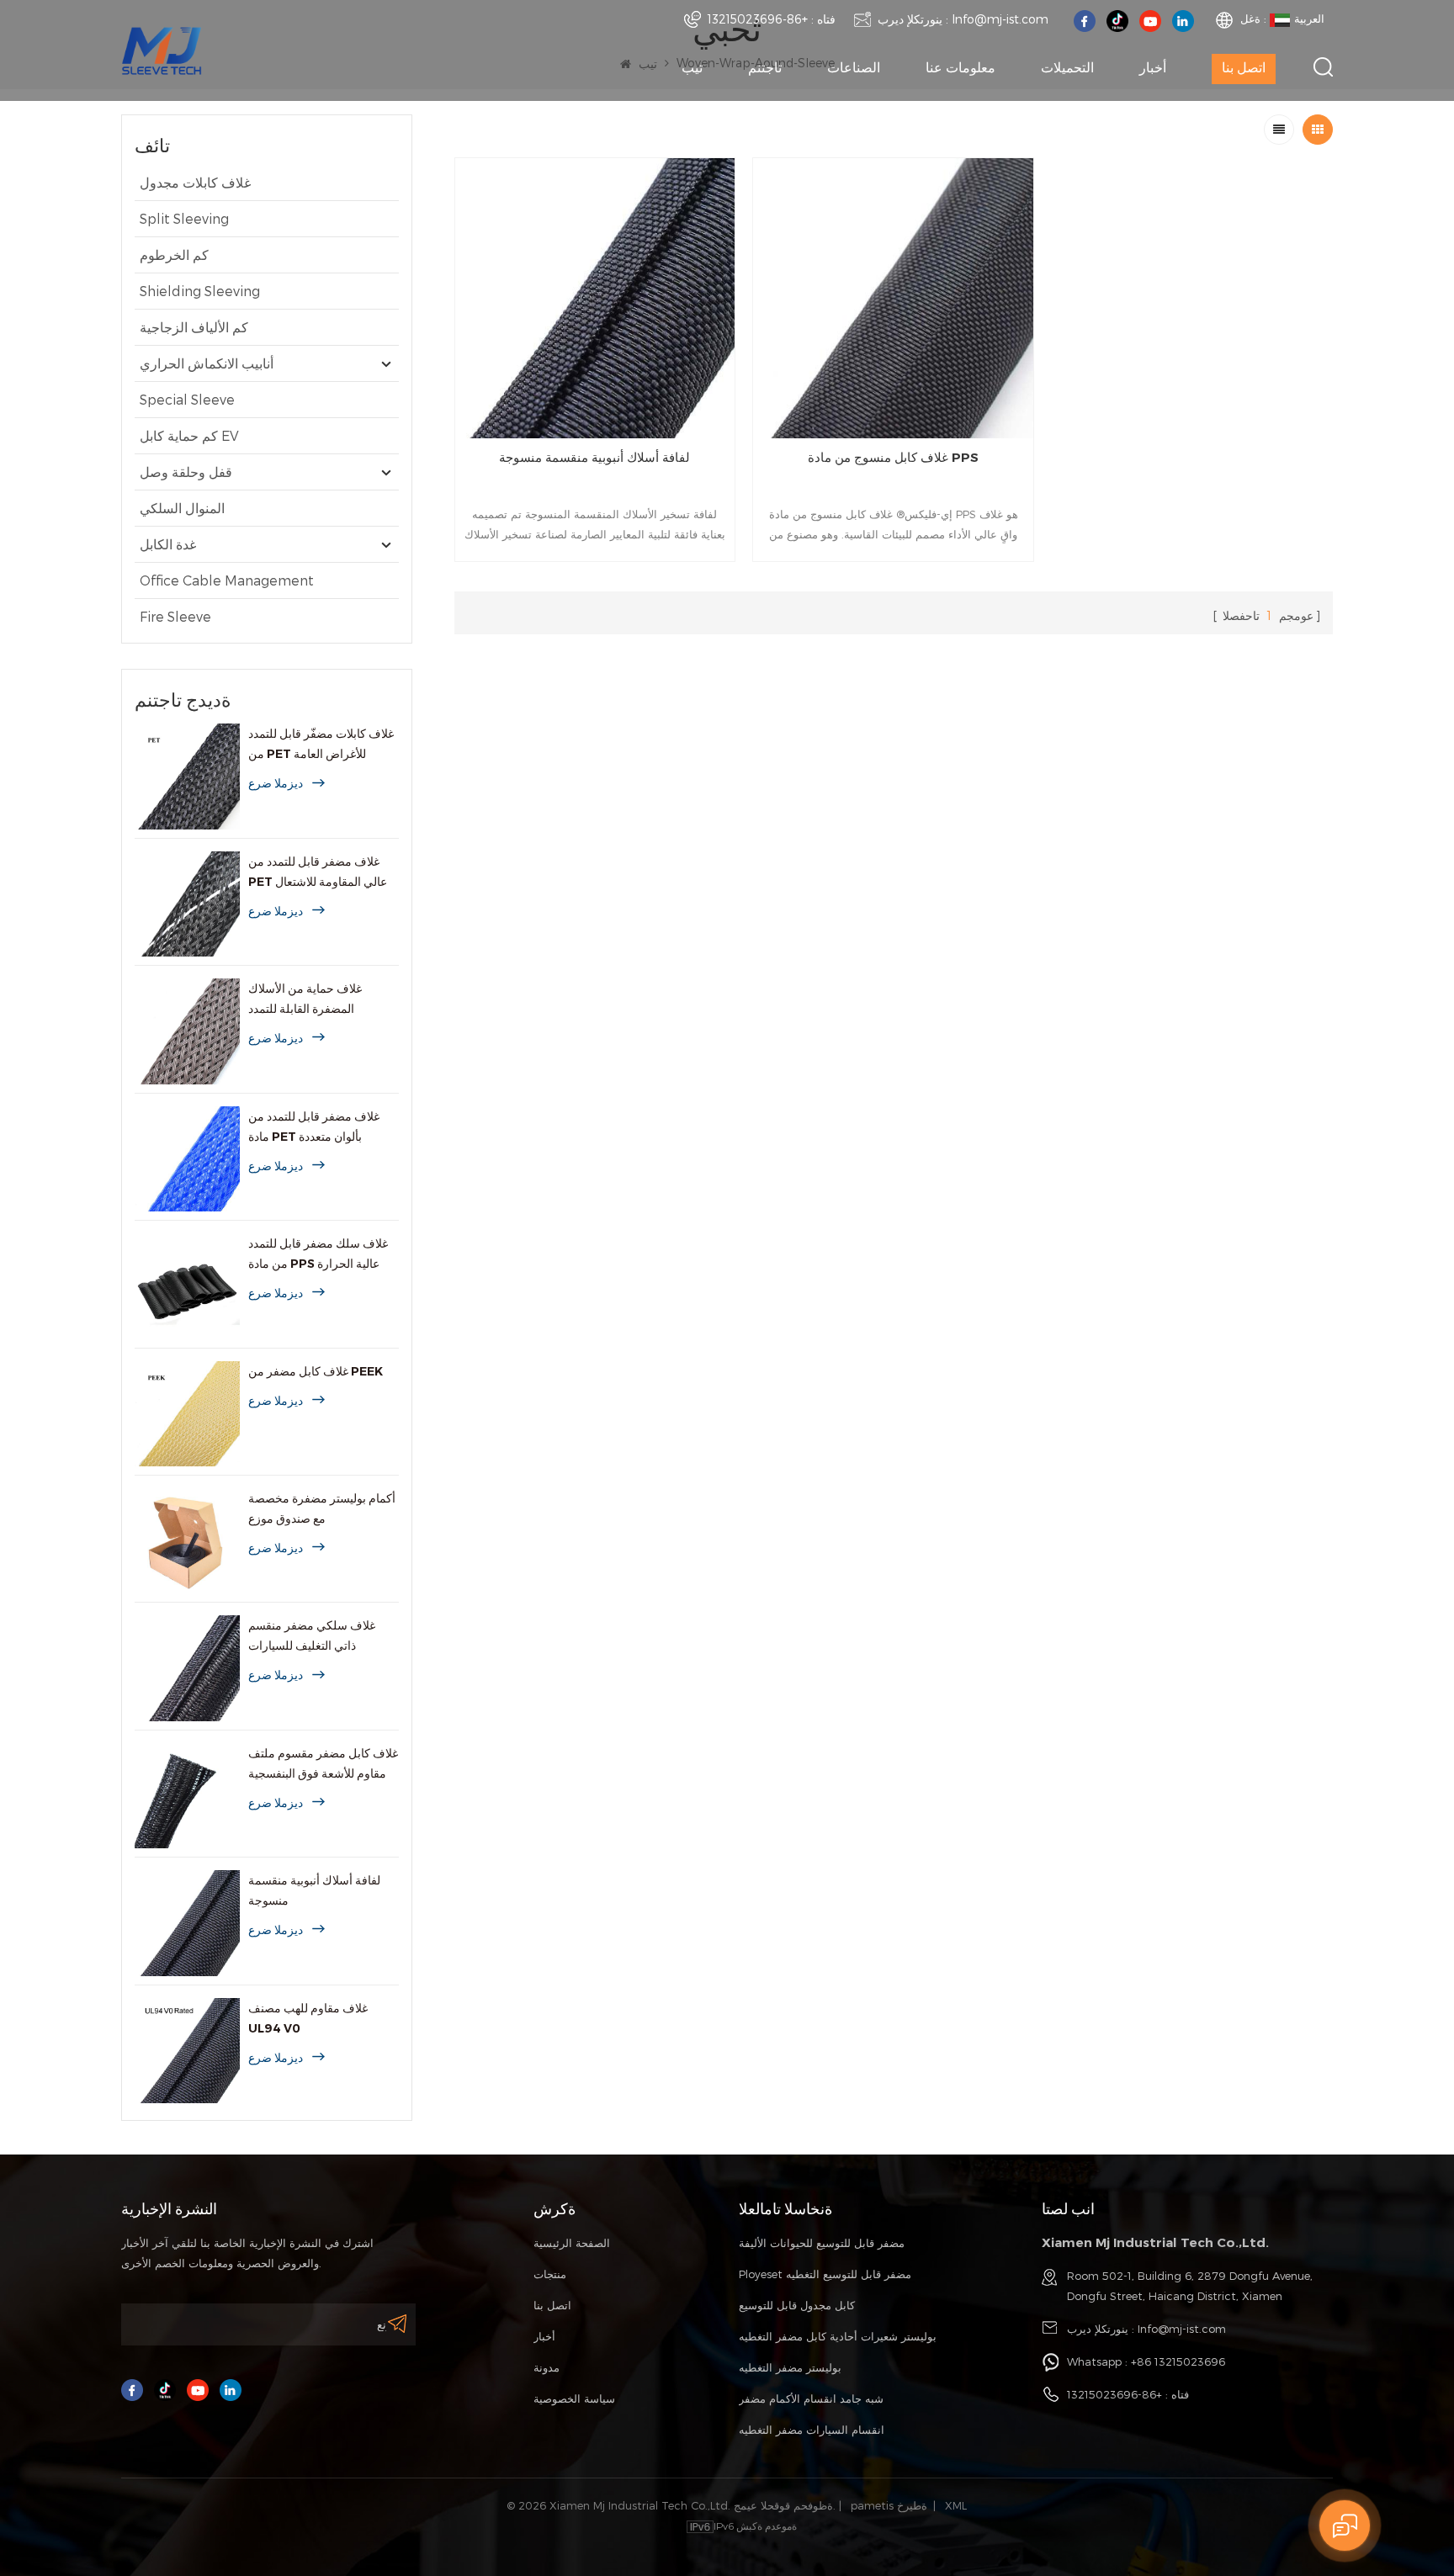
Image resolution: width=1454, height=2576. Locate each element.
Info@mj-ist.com (1000, 19)
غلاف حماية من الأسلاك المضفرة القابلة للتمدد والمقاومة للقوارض (305, 1000)
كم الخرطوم (174, 254)
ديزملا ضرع (276, 783)
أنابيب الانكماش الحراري (207, 363)
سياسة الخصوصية (574, 2398)
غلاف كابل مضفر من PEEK (316, 1371)
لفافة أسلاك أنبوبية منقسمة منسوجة (314, 1890)
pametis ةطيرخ (889, 2505)
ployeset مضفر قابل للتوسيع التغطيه (825, 2274)
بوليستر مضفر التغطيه (790, 2367)
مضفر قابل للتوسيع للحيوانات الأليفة (822, 2243)
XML (956, 2505)
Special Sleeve (187, 399)
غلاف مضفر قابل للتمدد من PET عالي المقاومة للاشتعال (318, 872)
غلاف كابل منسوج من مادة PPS (893, 457)
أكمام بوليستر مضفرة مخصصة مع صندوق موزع (322, 1508)
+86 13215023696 (1178, 2361)
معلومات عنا (960, 68)
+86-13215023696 (758, 19)
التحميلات (1067, 68)
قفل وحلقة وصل (186, 472)
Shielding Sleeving (200, 291)
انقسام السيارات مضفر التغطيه (812, 2430)
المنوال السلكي (182, 508)
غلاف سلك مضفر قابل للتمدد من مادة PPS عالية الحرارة (318, 1254)
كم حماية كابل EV (189, 435)
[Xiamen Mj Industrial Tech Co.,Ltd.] (162, 49)
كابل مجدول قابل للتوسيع (797, 2305)
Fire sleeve (175, 616)
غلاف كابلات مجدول (195, 182)
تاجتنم (765, 68)
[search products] (1323, 67)
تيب (692, 68)
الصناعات (854, 68)
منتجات (550, 2274)
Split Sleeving (184, 218)
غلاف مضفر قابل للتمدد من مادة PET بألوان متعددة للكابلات (314, 1128)
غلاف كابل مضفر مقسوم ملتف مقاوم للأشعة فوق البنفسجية (323, 1763)
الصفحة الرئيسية (572, 2243)
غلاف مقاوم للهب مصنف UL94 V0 (308, 2018)
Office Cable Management (227, 580)
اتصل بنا (1244, 68)
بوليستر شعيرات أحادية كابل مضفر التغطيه (838, 2336)
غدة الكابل (168, 544)
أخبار (1153, 68)
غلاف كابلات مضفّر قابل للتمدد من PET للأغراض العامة (321, 744)
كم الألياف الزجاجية (194, 327)
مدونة (547, 2367)
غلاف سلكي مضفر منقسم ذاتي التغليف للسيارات (312, 1635)
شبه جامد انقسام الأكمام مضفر (811, 2398)
